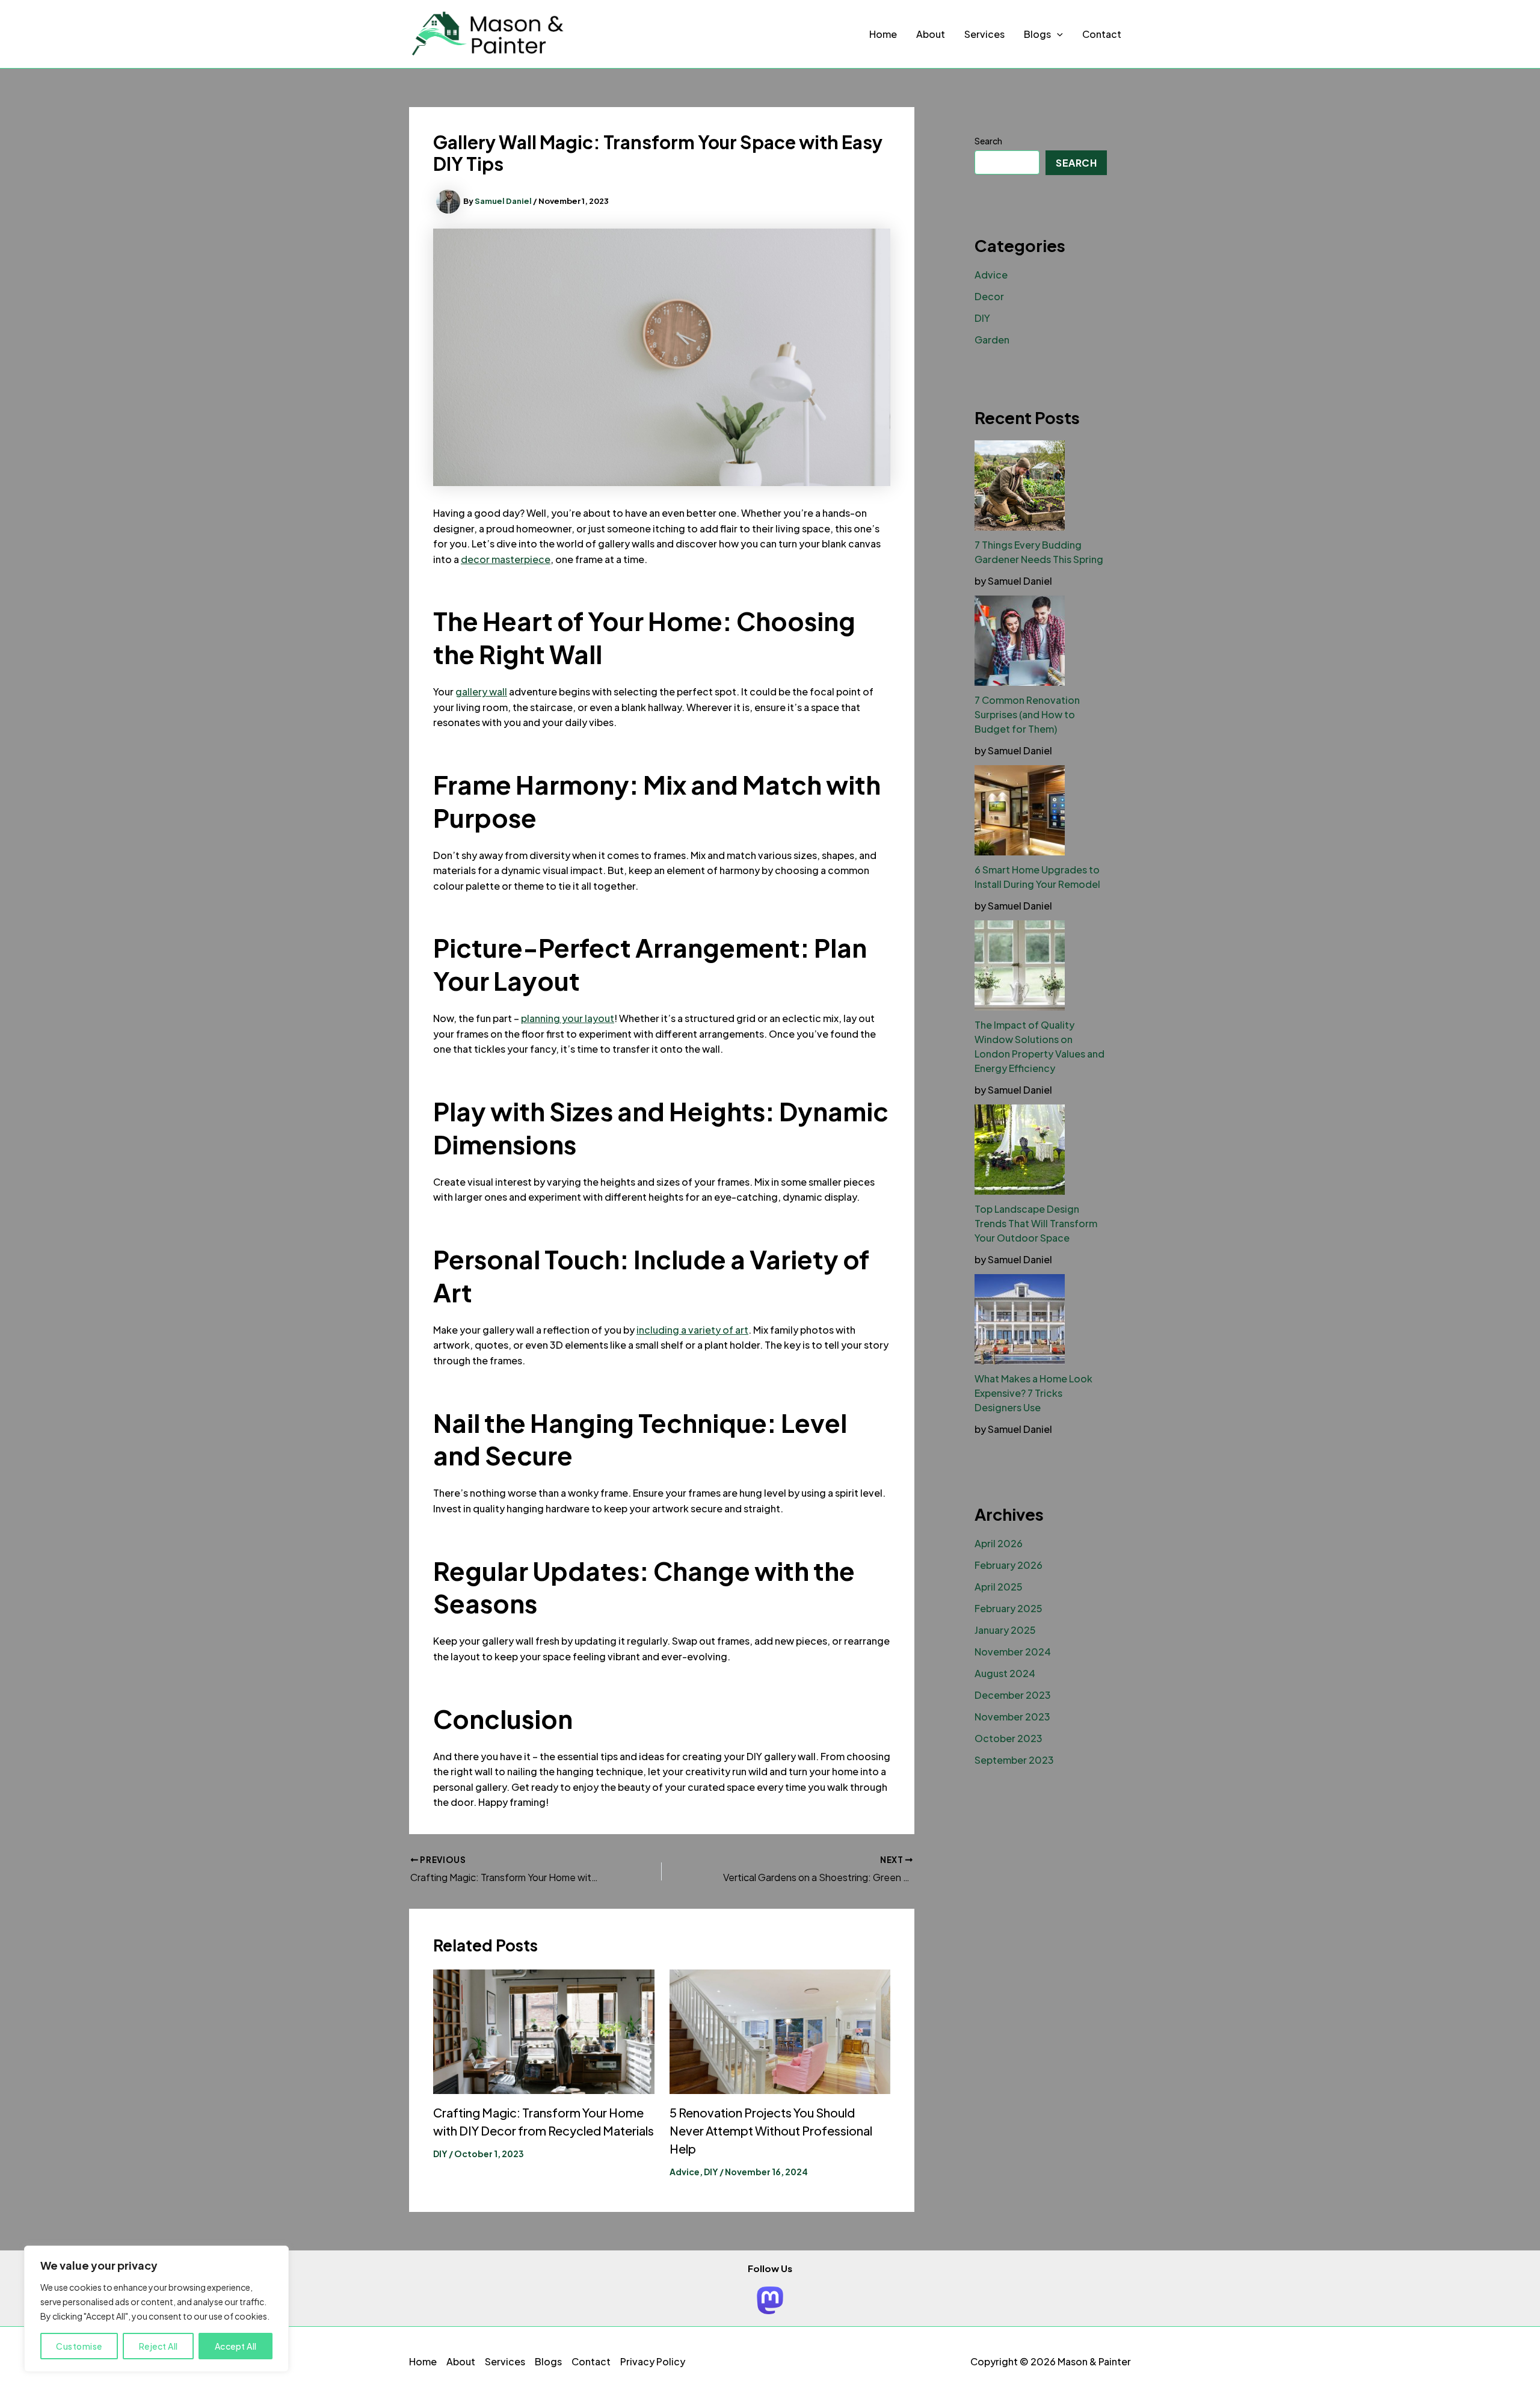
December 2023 (1013, 1695)
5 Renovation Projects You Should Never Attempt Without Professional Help (771, 2130)
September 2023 (1014, 1760)
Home (883, 34)
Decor (989, 296)
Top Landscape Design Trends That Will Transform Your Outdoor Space (1036, 1223)
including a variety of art (692, 1330)
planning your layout (568, 1018)
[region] (156, 2309)
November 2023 (1012, 1717)
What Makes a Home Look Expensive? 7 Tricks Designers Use (1033, 1393)
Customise (79, 2346)
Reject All (159, 2346)
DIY (440, 2154)
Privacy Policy (653, 2361)
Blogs (1037, 34)
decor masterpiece (506, 559)
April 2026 (999, 1543)
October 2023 (1009, 1738)
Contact (1102, 34)
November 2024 (1013, 1652)
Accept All (236, 2346)
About (931, 34)
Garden (992, 340)
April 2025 (999, 1587)
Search (988, 141)
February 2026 (1009, 1565)
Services (984, 34)
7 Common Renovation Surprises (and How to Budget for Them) (1027, 714)
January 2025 (1005, 1630)
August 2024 (1005, 1673)
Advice (685, 2172)
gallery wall (481, 691)
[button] (1057, 34)
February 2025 (1009, 1608)
